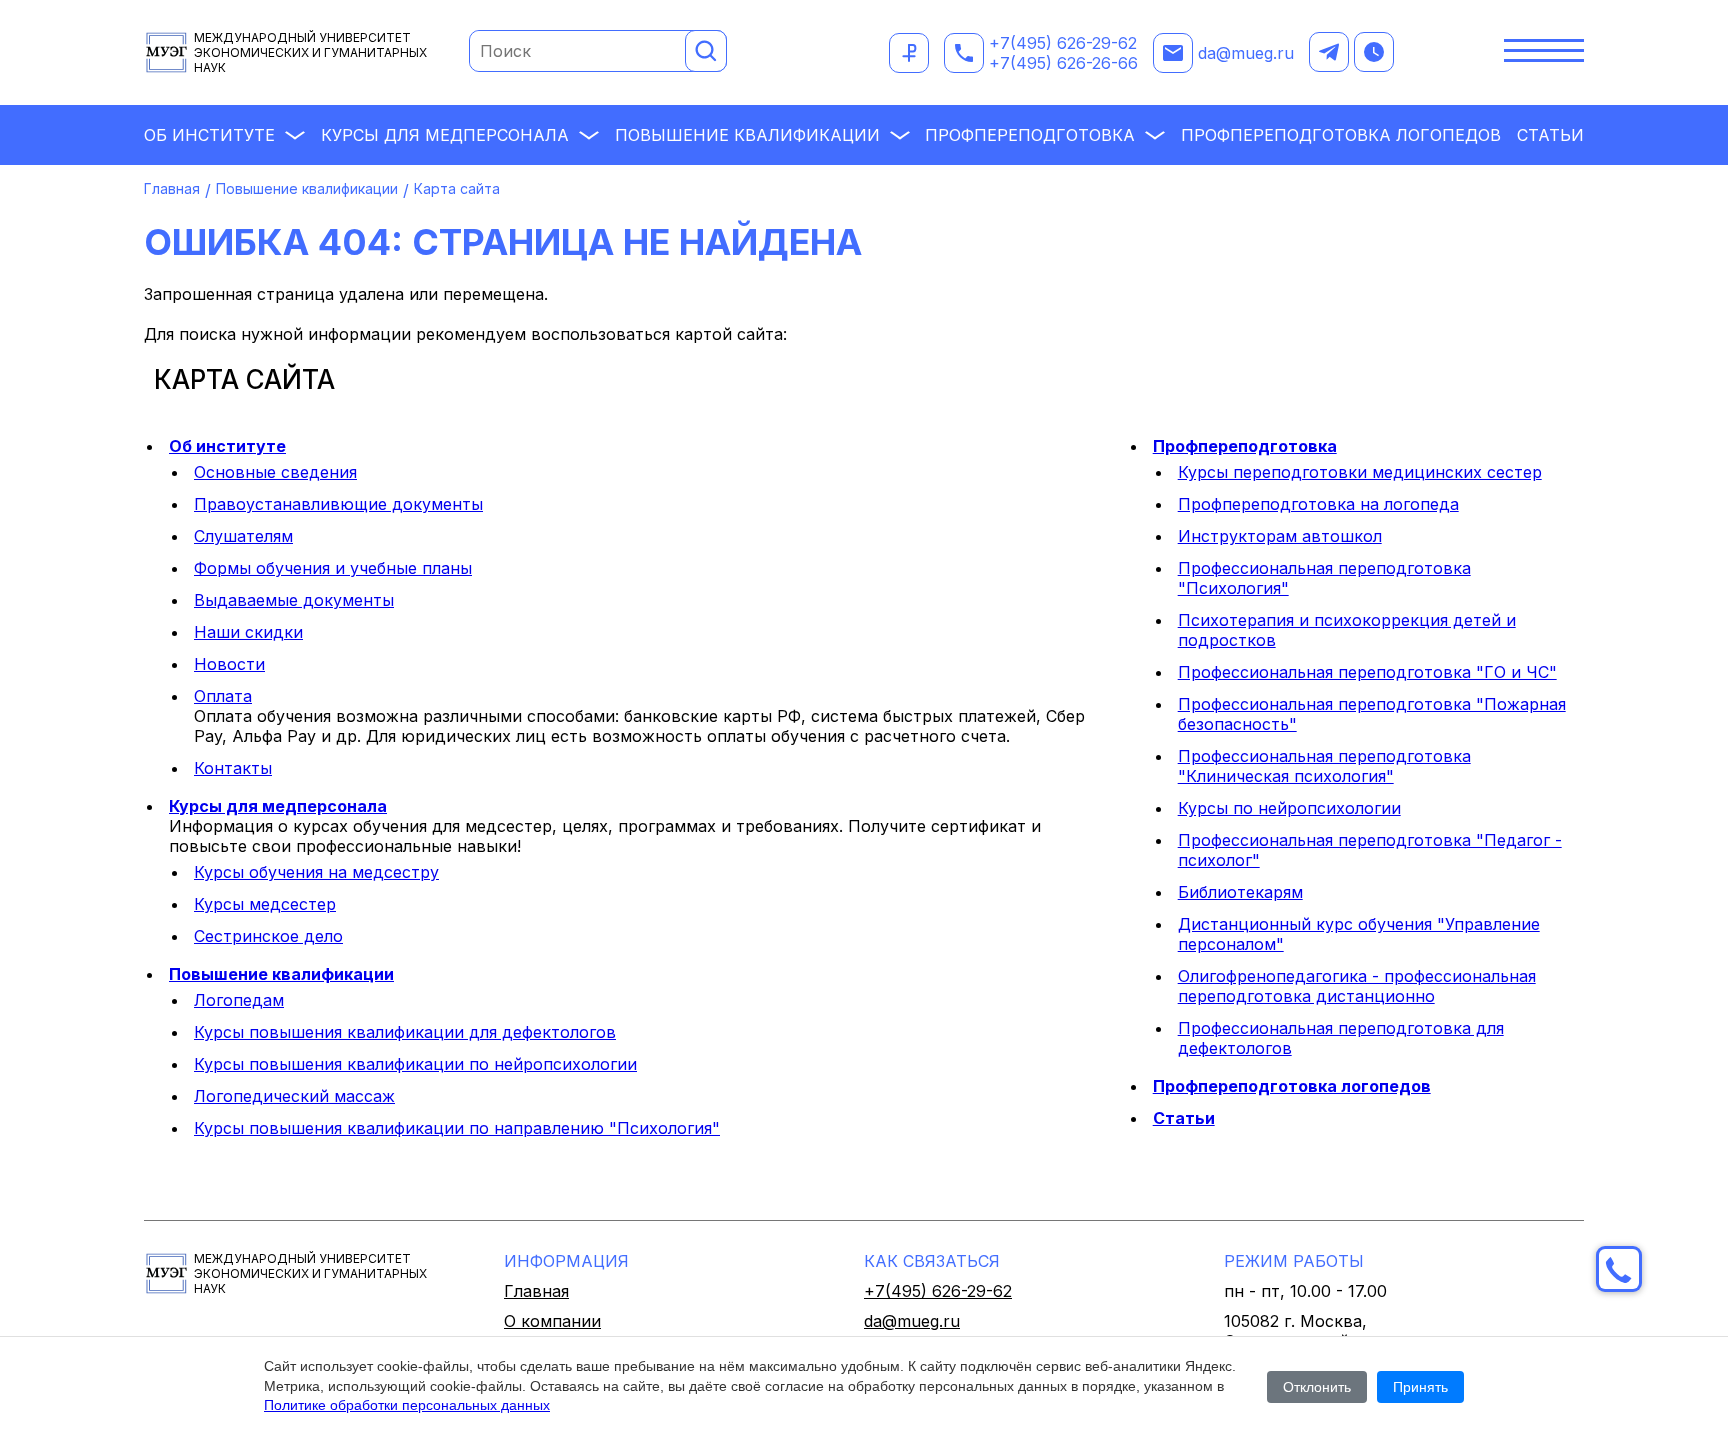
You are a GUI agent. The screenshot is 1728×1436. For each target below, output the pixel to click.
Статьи (1550, 135)
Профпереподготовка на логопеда (1318, 504)
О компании (552, 1321)
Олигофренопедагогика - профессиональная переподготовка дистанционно (1357, 986)
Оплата (223, 696)
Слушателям (243, 536)
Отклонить (1317, 1387)
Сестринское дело (268, 936)
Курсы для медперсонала (445, 135)
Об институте (209, 135)
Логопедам (239, 1000)
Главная (172, 188)
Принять (1420, 1387)
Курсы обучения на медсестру (316, 872)
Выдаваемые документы (294, 600)
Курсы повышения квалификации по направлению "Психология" (457, 1128)
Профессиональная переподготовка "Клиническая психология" (1324, 766)
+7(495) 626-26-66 (1063, 63)
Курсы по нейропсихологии (1289, 808)
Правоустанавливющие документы (338, 504)
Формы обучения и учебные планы (333, 568)
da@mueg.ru (1246, 53)
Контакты (233, 768)
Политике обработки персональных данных (407, 1405)
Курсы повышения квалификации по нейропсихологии (415, 1064)
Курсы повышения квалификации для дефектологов (405, 1032)
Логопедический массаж (294, 1096)
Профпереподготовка (1030, 135)
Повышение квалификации (747, 135)
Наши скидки (248, 632)
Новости (229, 664)
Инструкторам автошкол (1280, 536)
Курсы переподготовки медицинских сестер (1360, 472)
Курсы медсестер (265, 904)
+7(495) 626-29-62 (1063, 43)
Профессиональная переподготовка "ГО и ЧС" (1367, 672)
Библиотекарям (1240, 892)
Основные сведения (275, 472)
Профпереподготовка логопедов (1341, 135)
